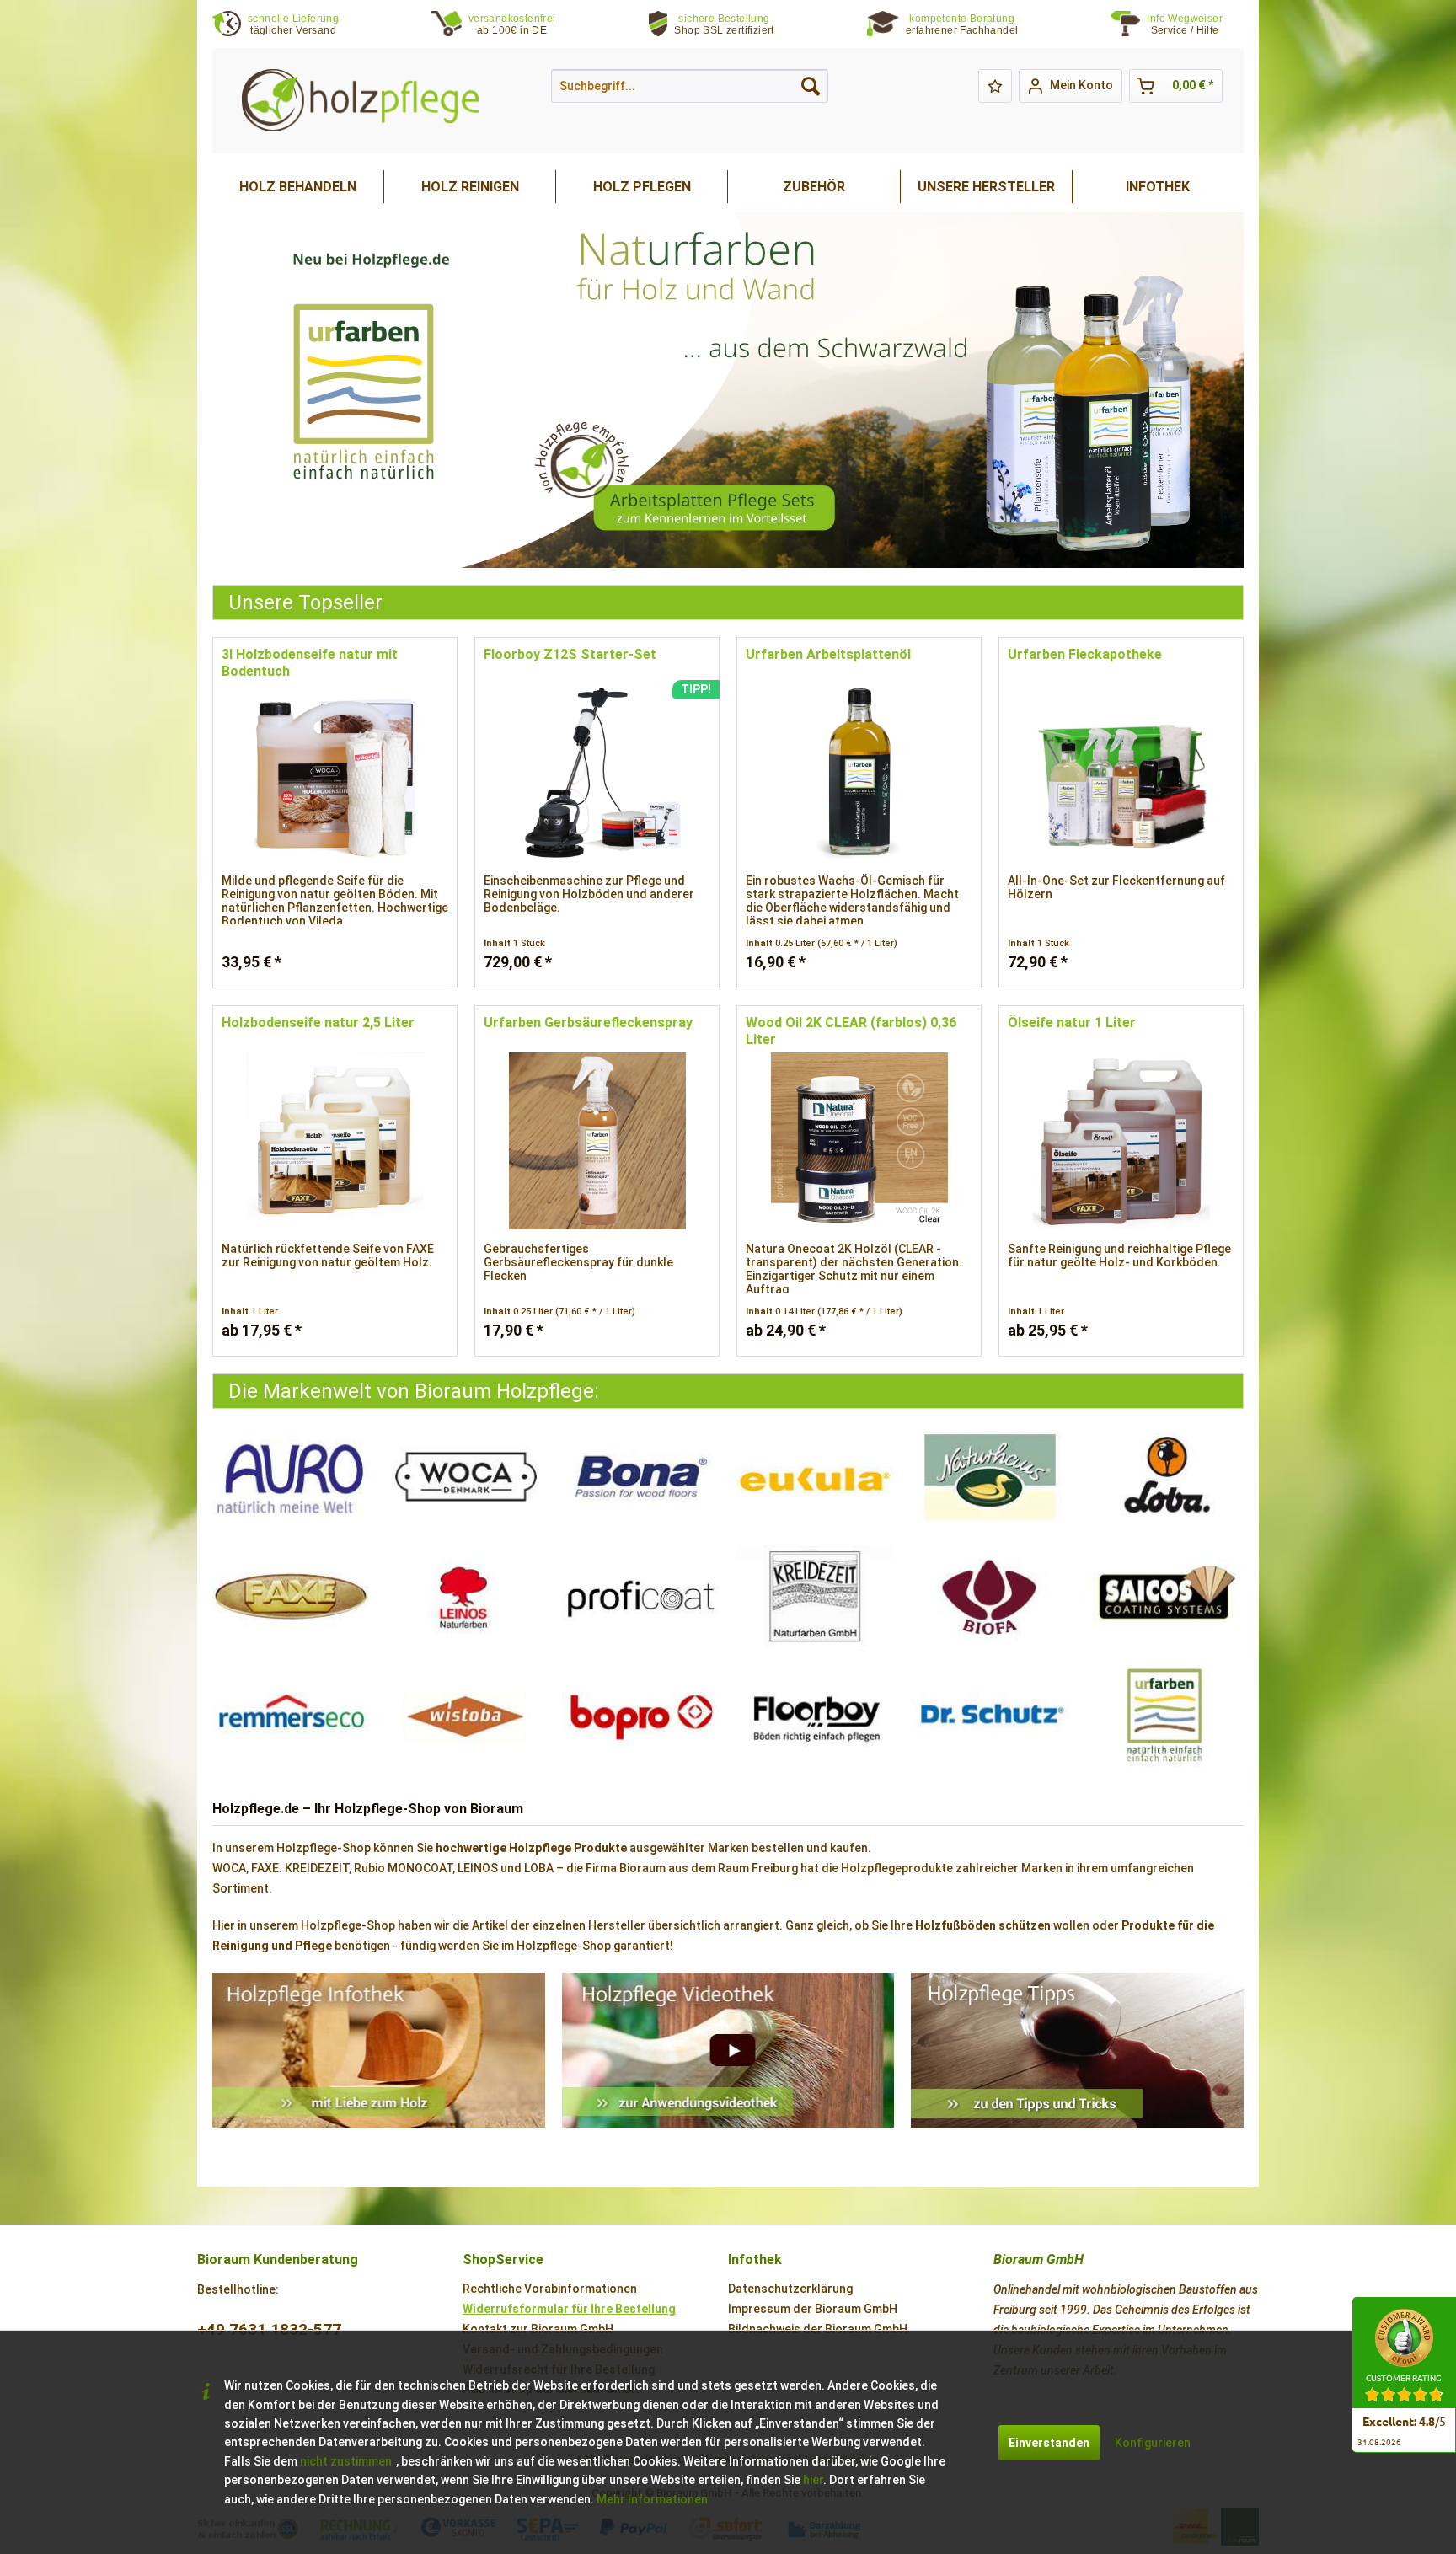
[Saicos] (1165, 1597)
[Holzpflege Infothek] (379, 2050)
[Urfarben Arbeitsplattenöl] (859, 773)
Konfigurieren (1153, 2443)
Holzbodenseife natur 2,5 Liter (318, 1023)
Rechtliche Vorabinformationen (550, 2289)
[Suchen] (811, 86)
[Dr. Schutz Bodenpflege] (990, 1716)
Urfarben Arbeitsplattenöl (828, 654)
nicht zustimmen (346, 2461)
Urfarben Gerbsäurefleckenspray (588, 1023)
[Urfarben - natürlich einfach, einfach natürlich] (1165, 1716)
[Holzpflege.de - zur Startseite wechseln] (360, 101)
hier (813, 2480)
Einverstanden (1049, 2443)
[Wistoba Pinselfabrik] (466, 1716)
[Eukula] (815, 1477)
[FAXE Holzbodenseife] (728, 390)
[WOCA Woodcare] (466, 1477)
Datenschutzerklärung (790, 2289)
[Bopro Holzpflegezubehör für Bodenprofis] (641, 1716)
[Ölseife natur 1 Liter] (1121, 1141)
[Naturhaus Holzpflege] (990, 1477)
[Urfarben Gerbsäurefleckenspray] (597, 1141)
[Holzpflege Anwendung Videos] (728, 2050)
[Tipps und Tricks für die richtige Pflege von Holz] (1077, 2050)
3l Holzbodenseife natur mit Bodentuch (310, 663)
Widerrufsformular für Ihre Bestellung (569, 2309)
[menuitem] (1195, 25)
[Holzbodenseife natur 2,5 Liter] (335, 1141)
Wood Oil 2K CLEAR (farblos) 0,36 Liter (851, 1031)
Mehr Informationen (652, 2499)
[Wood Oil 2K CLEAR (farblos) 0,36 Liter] (859, 1141)
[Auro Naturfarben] (291, 1477)
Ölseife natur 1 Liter (1072, 1023)
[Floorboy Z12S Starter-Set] (597, 773)
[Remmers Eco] (291, 1716)
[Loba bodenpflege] (1165, 1477)
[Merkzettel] (995, 86)
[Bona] (641, 1477)
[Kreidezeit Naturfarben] (815, 1597)
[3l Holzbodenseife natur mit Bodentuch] (335, 773)
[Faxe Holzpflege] (291, 1597)
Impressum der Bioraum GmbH (813, 2309)
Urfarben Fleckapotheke (1085, 654)
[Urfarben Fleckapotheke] (1121, 773)
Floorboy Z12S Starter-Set (570, 654)
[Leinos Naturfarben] (466, 1597)
